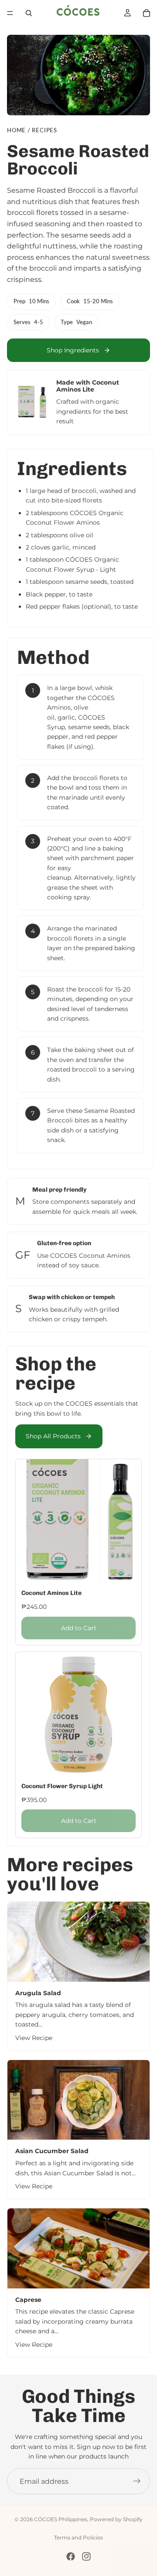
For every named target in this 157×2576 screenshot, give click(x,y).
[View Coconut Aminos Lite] (78, 1552)
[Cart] (147, 13)
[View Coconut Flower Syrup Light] (78, 1745)
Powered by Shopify (116, 2519)
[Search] (29, 13)
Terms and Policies (78, 2537)
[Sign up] (137, 2481)
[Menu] (10, 13)
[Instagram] (86, 2556)
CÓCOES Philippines (61, 2519)
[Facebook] (71, 2556)
